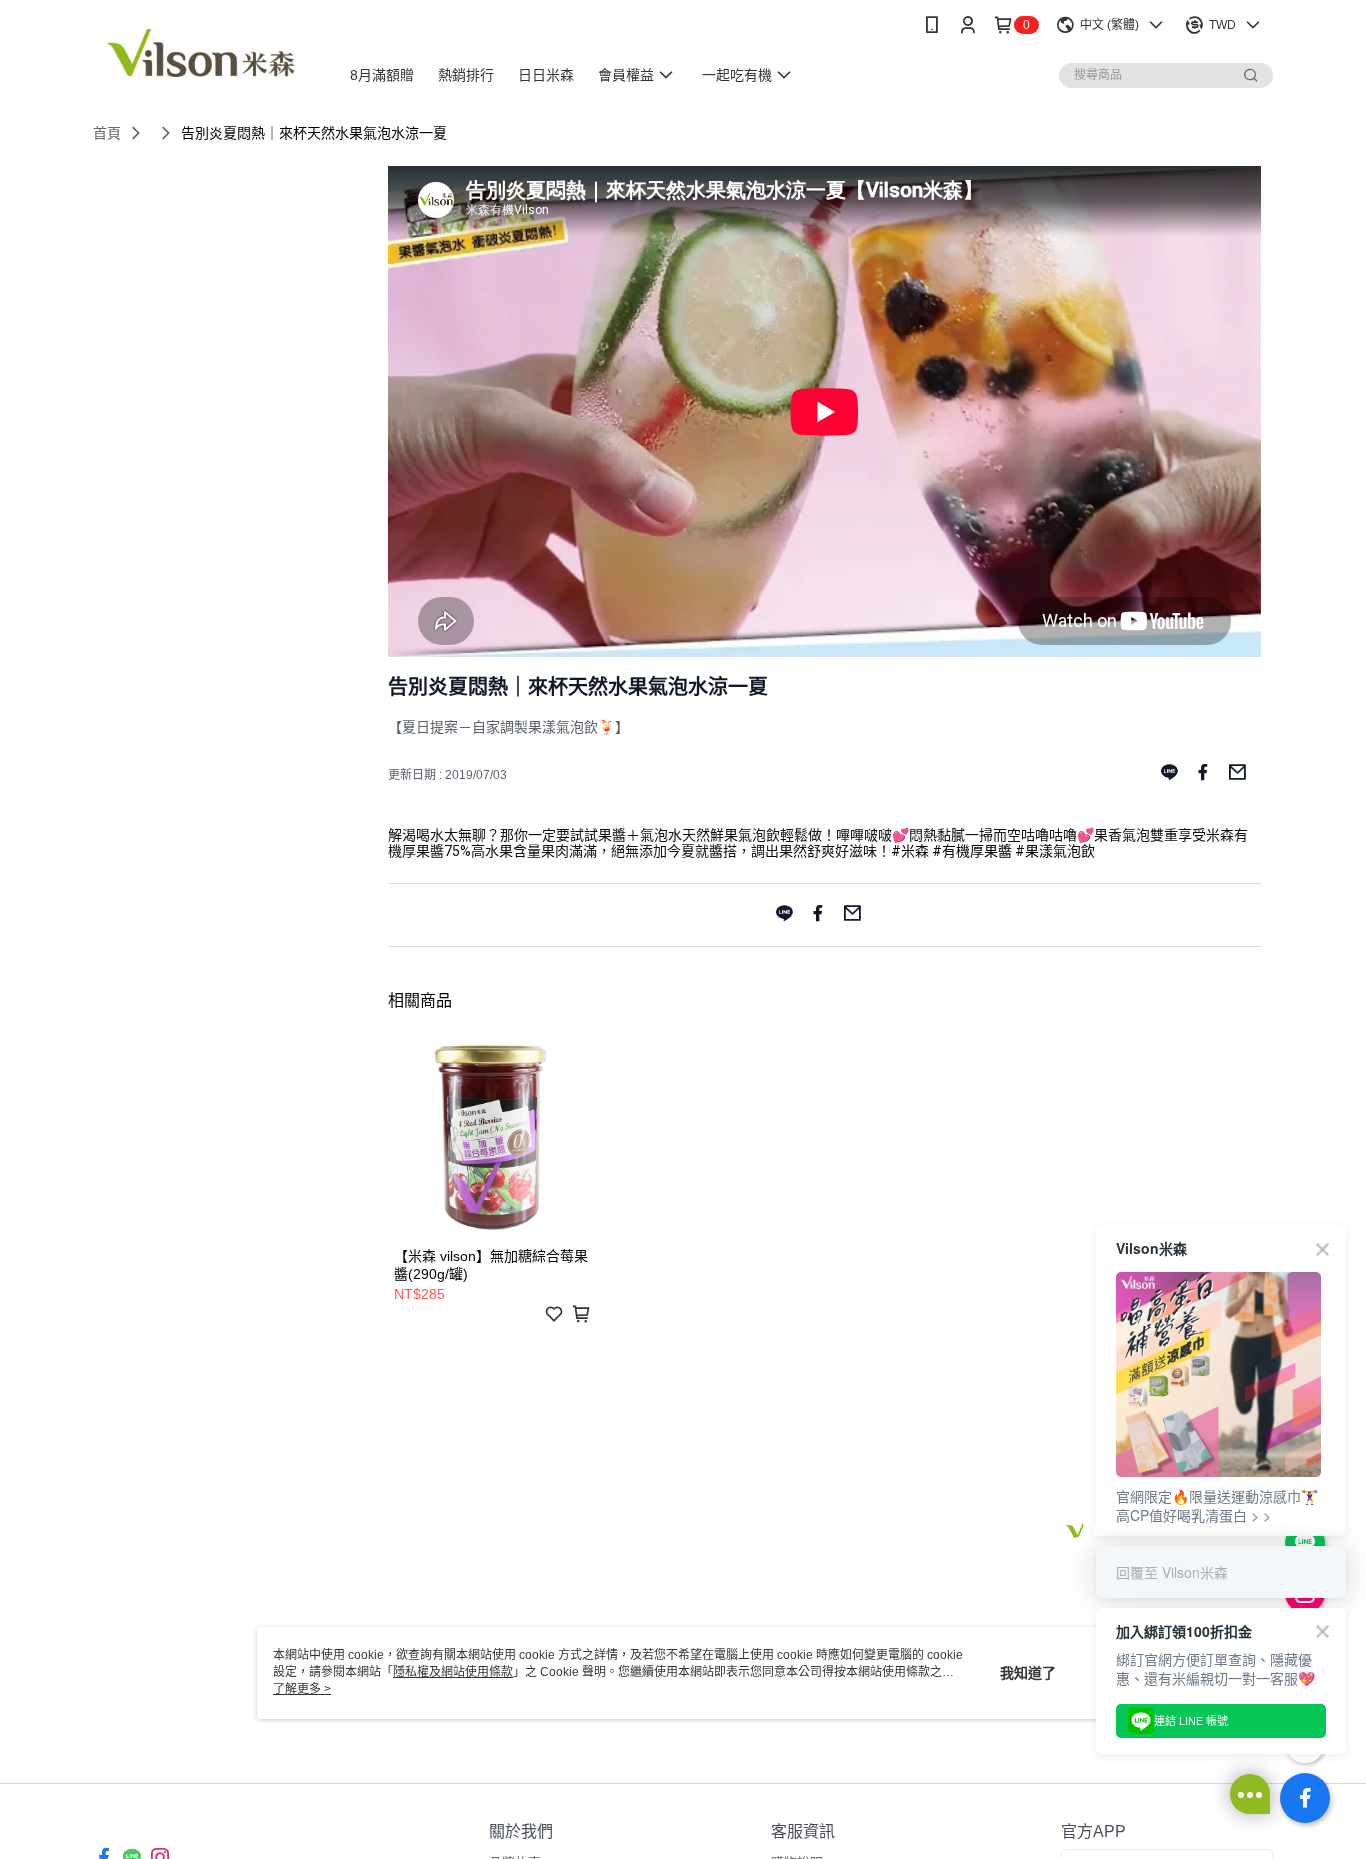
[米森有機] (204, 52)
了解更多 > (302, 1689)
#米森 (910, 851)
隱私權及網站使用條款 (453, 1672)
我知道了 (1028, 1673)
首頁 (107, 133)
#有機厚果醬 (972, 851)
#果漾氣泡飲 (1055, 851)
